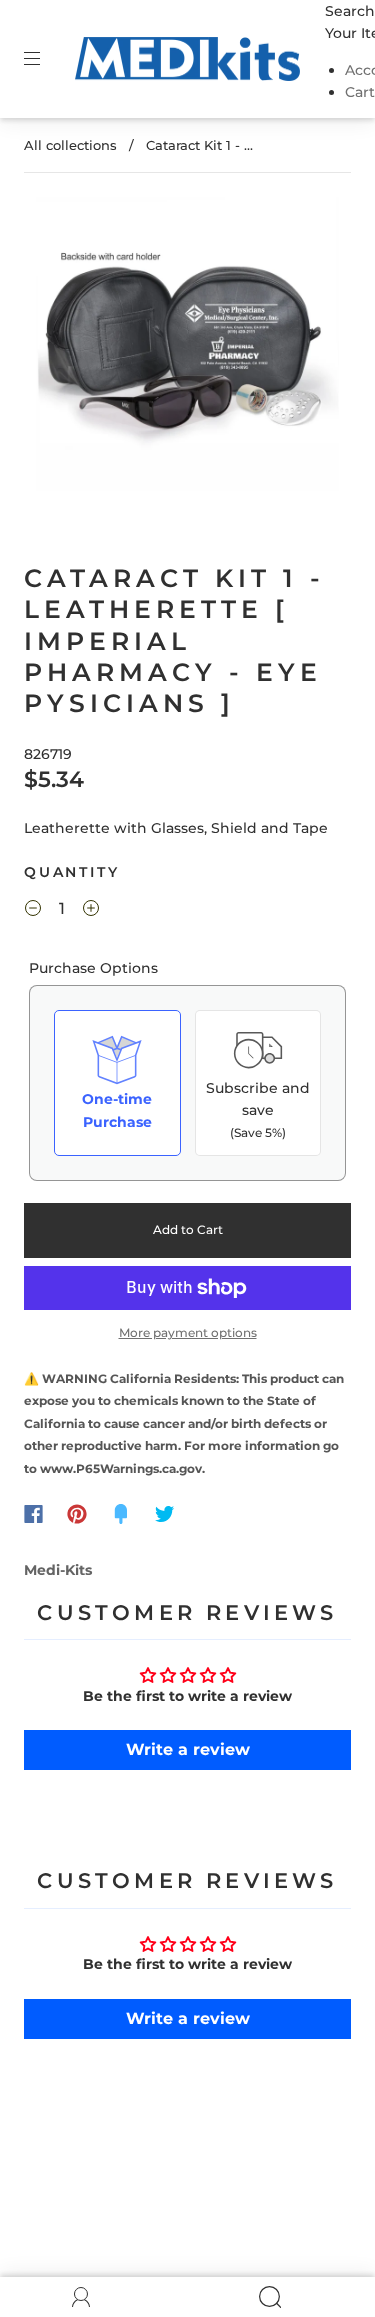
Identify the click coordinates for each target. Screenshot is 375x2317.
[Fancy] (121, 1514)
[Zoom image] (188, 348)
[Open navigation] (46, 59)
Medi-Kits (58, 1570)
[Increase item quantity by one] (91, 911)
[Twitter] (165, 1514)
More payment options (188, 1332)
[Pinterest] (77, 1514)
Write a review (188, 1749)
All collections (70, 145)
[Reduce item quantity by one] (33, 911)
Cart (360, 92)
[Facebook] (33, 1514)
